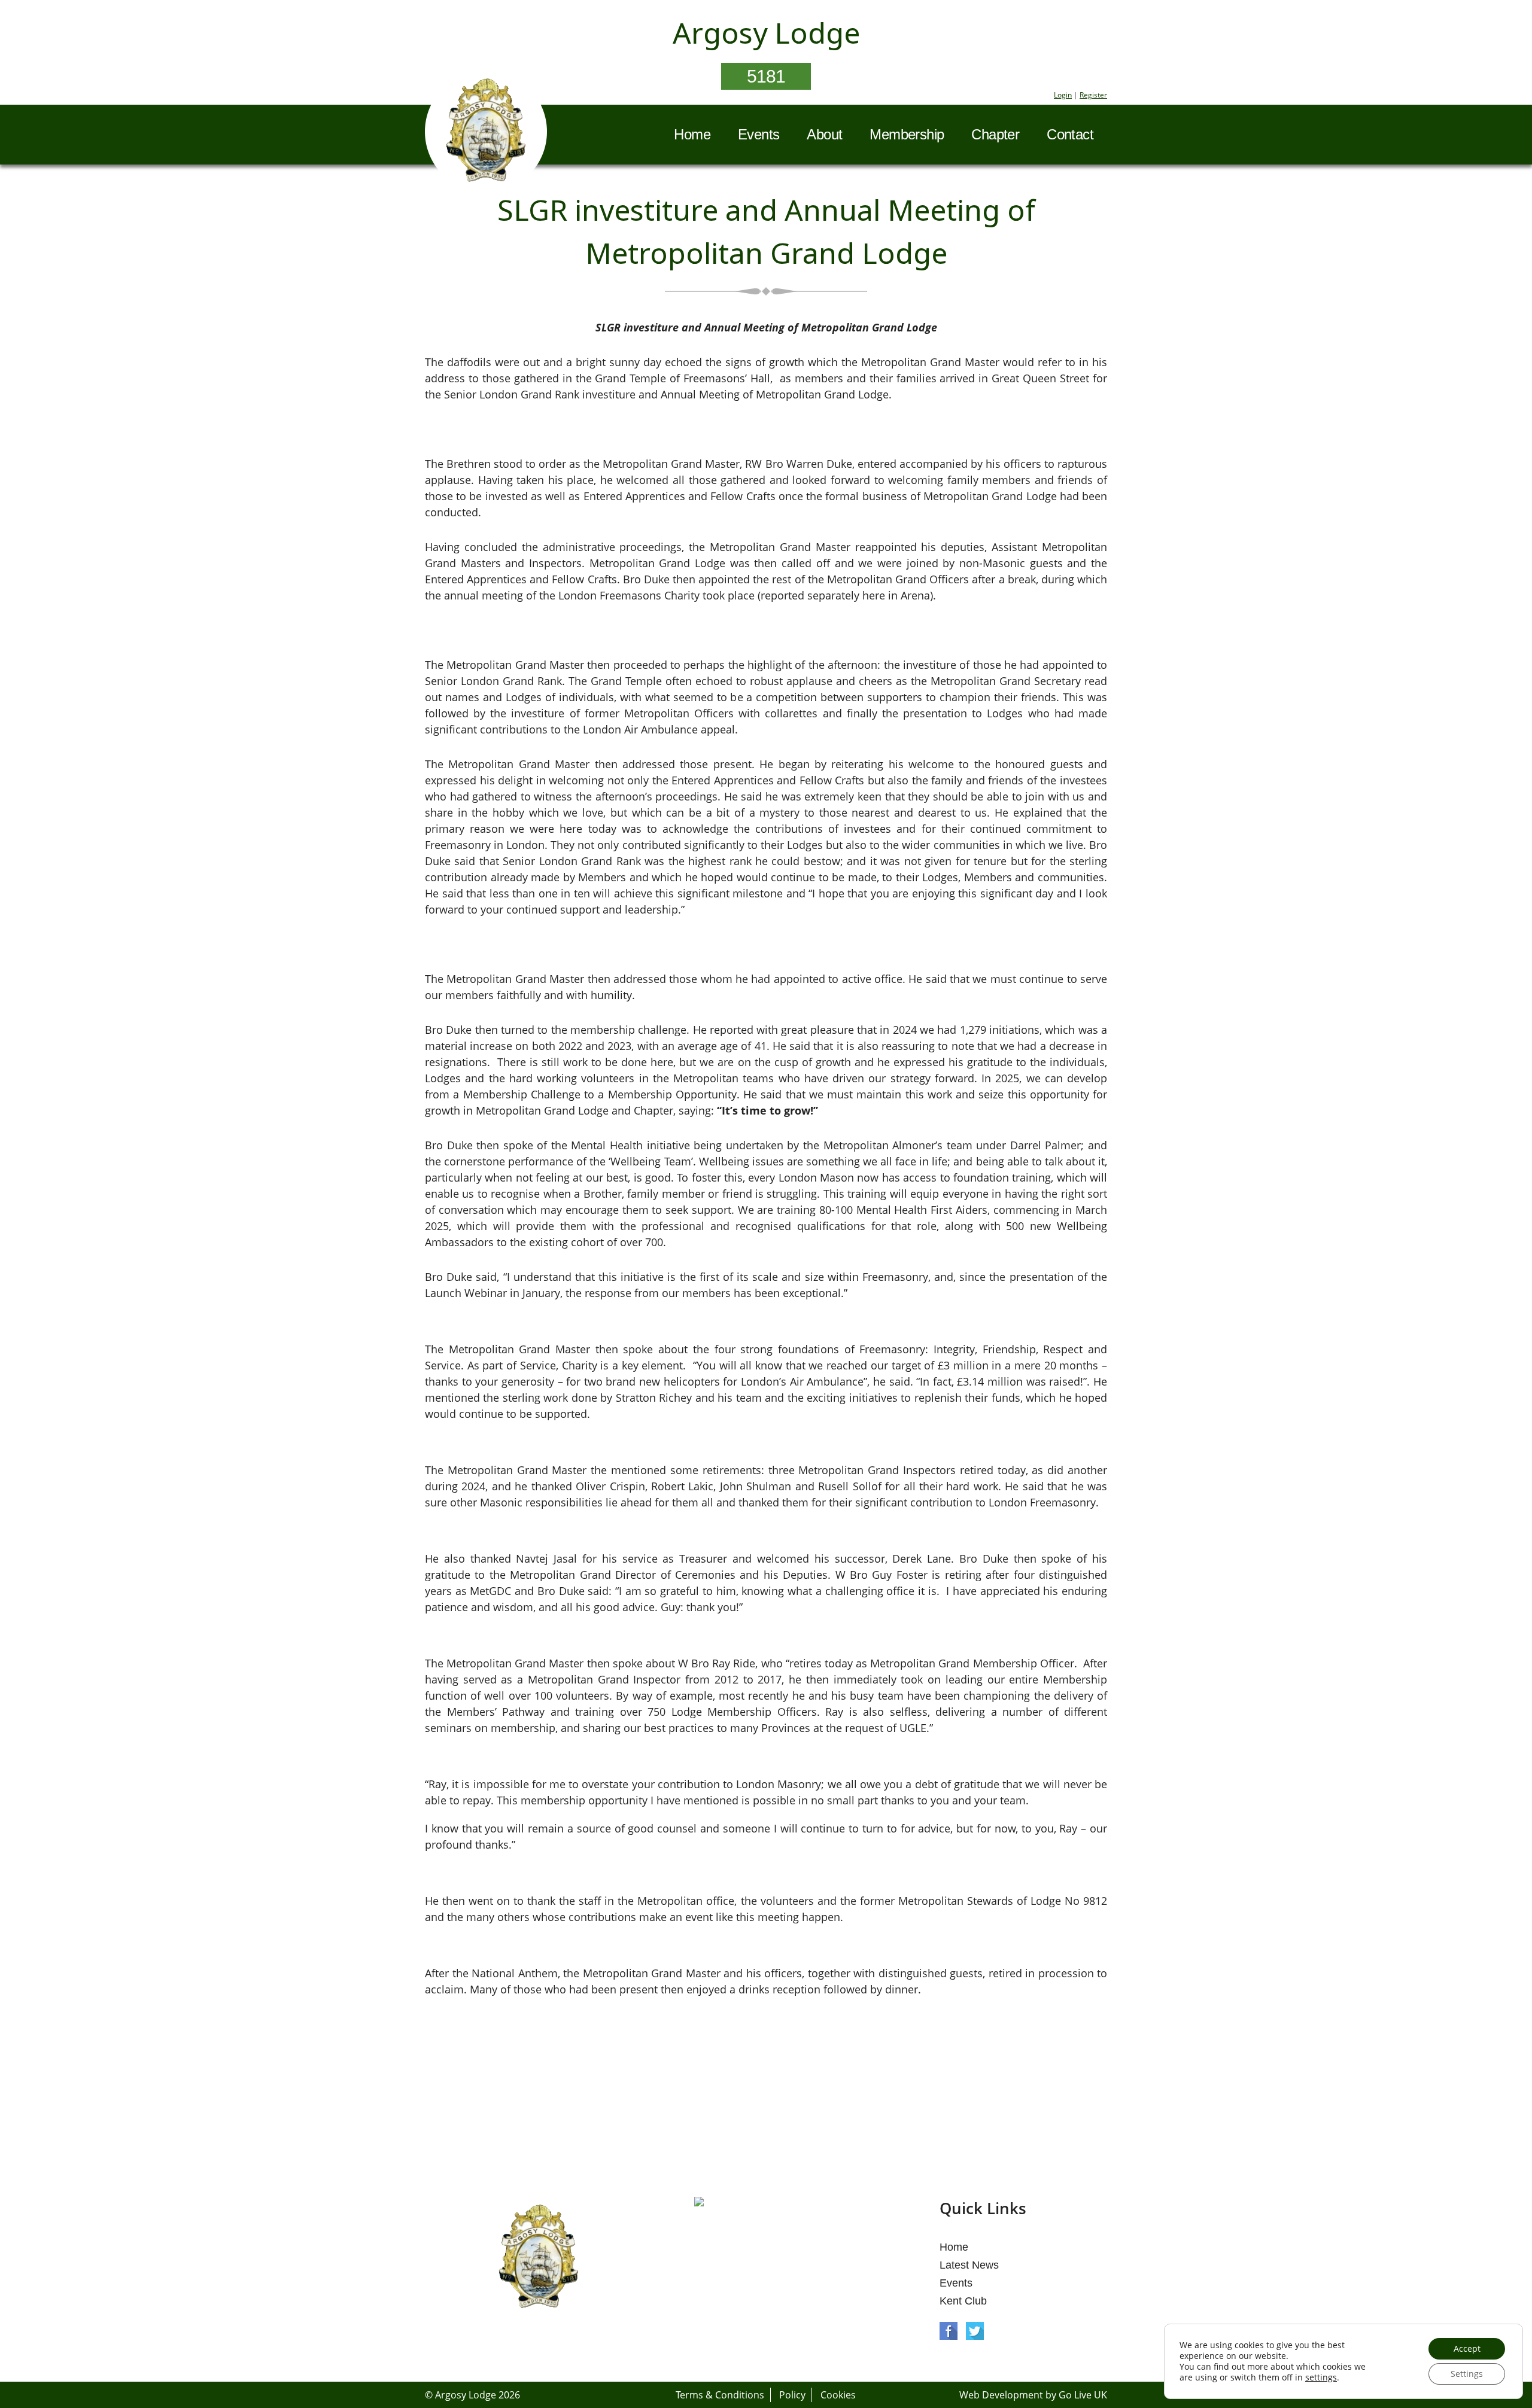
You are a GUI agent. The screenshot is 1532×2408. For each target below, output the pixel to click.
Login (1063, 95)
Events (759, 134)
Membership (907, 134)
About (824, 134)
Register (1093, 95)
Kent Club (963, 2301)
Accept (1467, 2348)
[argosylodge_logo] (486, 133)
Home (692, 134)
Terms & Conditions (720, 2395)
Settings (1467, 2374)
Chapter (995, 134)
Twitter (975, 2331)
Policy (792, 2395)
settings (1321, 2377)
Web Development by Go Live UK (1033, 2395)
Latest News (969, 2265)
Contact (1070, 134)
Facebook (949, 2331)
